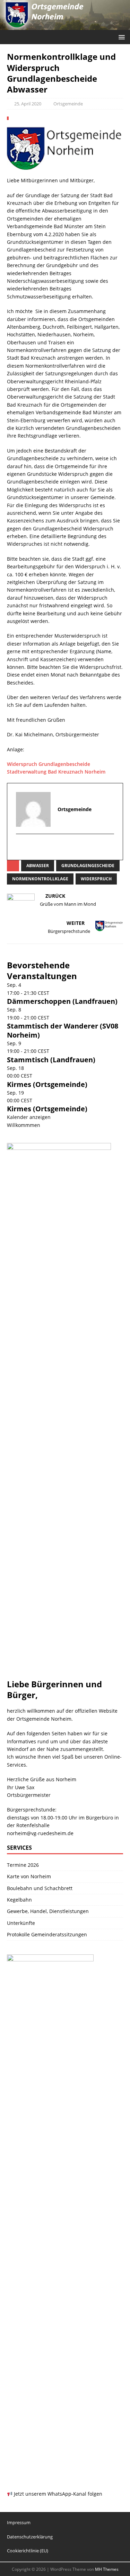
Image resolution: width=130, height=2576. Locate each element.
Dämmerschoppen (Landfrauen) (62, 1001)
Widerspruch (96, 879)
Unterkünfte (21, 1923)
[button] (120, 37)
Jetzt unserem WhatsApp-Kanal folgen (57, 2494)
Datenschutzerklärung (30, 2537)
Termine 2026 (23, 1865)
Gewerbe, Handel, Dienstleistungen (48, 1911)
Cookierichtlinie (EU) (28, 2551)
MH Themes (107, 2569)
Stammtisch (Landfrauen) (51, 1060)
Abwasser (38, 866)
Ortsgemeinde (68, 104)
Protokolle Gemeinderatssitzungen (47, 1934)
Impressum (19, 2522)
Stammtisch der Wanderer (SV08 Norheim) (63, 1030)
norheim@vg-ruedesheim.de (40, 1833)
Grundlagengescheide (88, 866)
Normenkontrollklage (40, 879)
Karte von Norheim (29, 1876)
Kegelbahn (19, 1900)
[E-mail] (22, 847)
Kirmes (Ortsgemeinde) (47, 1084)
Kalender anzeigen (29, 1117)
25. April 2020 (28, 104)
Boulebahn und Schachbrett (40, 1888)
